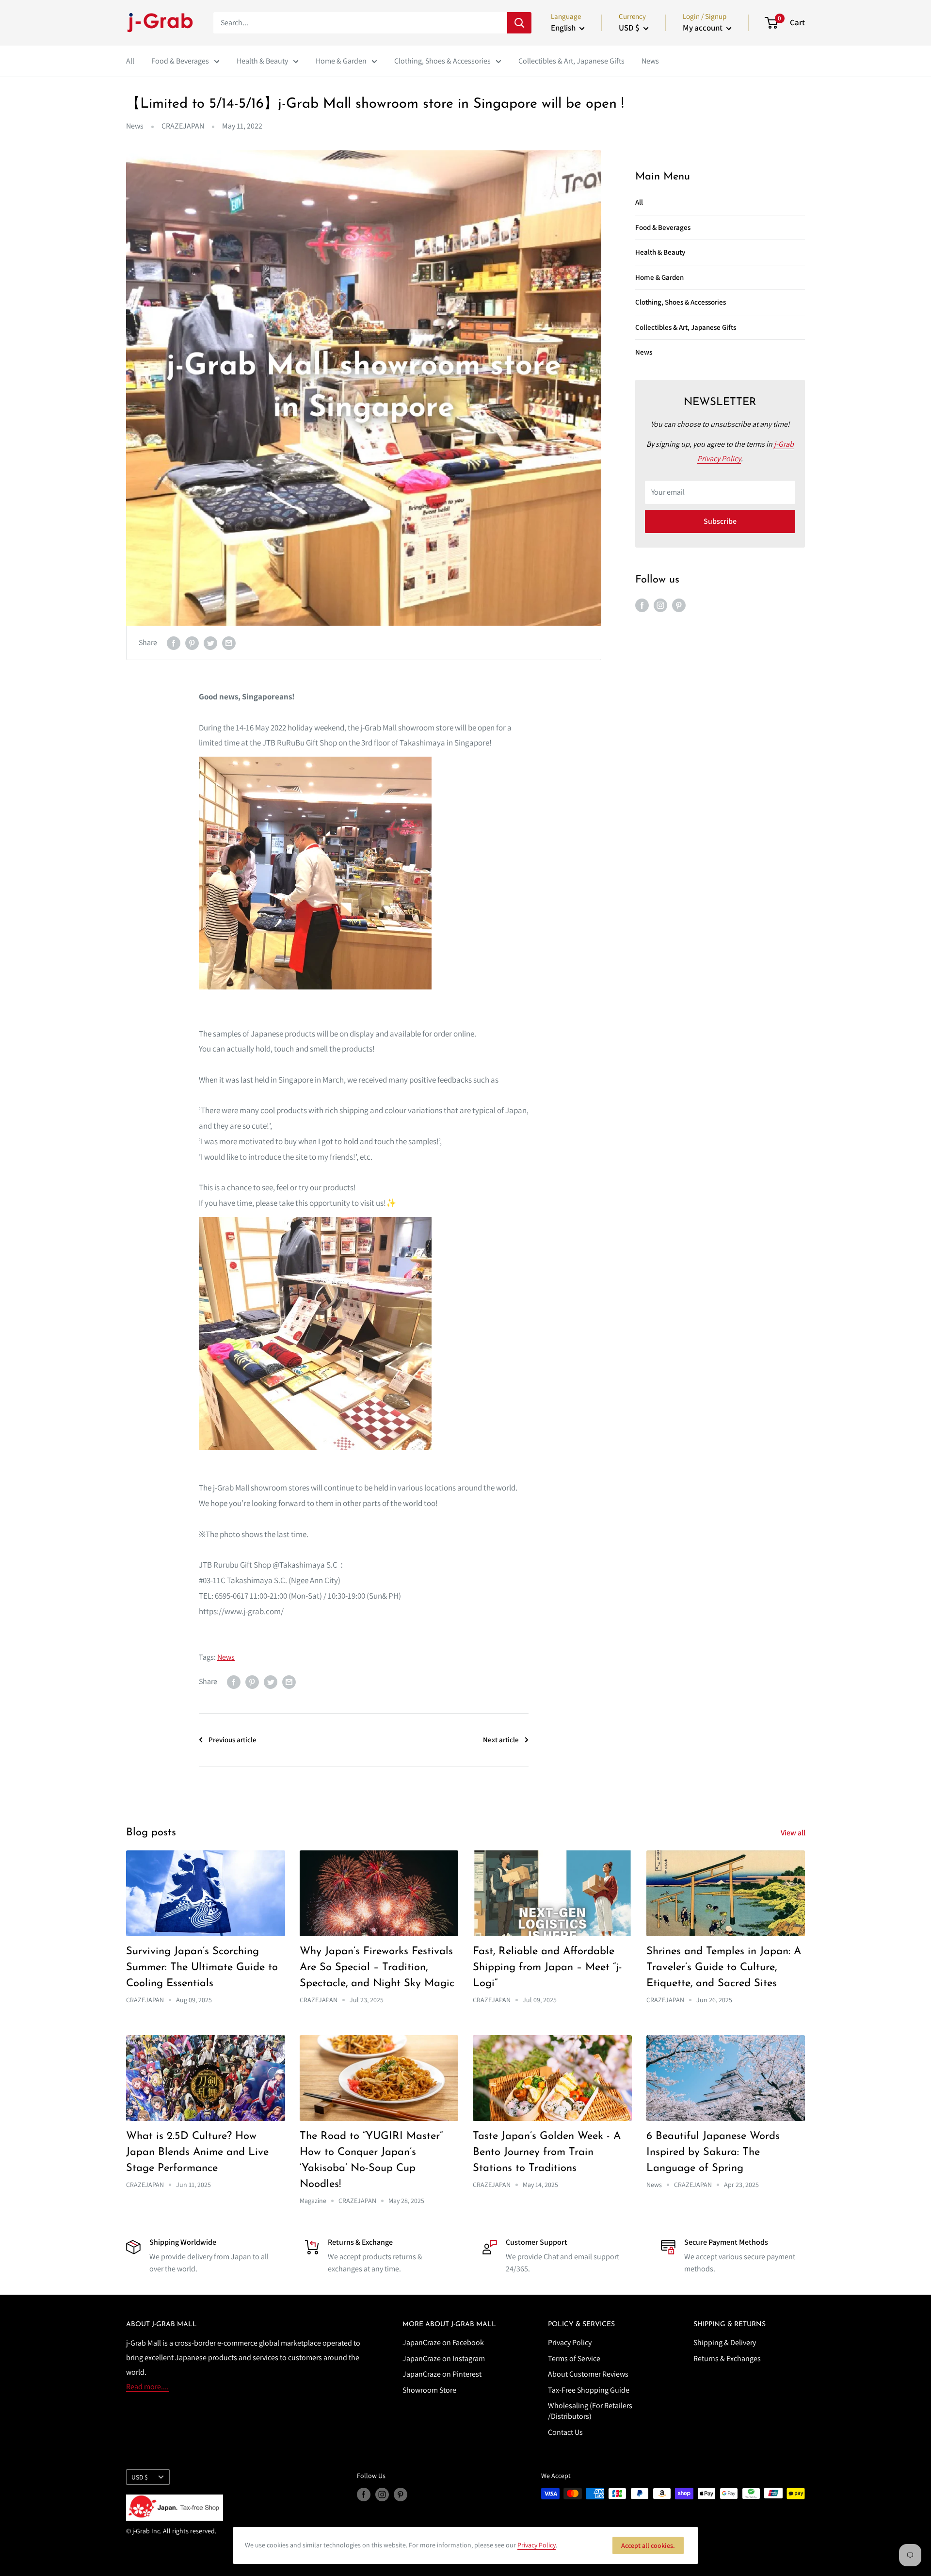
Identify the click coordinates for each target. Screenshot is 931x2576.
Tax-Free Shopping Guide (589, 2390)
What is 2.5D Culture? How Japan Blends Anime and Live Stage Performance (197, 2152)
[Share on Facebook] (174, 643)
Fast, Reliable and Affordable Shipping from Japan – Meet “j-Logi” (547, 1968)
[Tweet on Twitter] (210, 643)
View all (794, 1833)
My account (703, 28)
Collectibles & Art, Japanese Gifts (571, 61)
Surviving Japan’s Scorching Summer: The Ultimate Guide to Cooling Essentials (202, 1968)
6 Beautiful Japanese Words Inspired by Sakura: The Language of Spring (713, 2152)
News (650, 61)
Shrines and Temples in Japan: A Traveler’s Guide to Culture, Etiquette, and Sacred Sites (724, 1968)
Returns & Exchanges (727, 2358)
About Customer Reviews (588, 2374)
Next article (501, 1740)
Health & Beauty (262, 61)
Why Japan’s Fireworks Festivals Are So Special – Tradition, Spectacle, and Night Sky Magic (377, 1968)
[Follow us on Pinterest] (679, 605)
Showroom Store (429, 2390)
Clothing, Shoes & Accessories (442, 61)
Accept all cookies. (648, 2545)
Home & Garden (341, 61)
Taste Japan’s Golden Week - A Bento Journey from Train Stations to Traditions (547, 2152)
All (130, 61)
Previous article (233, 1740)
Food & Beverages (180, 61)
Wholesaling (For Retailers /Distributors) (590, 2411)
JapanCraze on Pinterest (442, 2374)
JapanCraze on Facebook (443, 2342)
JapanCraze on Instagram (444, 2358)
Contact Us (565, 2432)
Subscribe (720, 521)
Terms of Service (574, 2358)
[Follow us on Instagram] (660, 605)
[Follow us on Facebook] (642, 605)
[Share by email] (229, 643)
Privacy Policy (570, 2342)
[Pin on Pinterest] (192, 643)
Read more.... (147, 2387)
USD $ (140, 2477)
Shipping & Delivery (725, 2342)
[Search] (519, 23)
